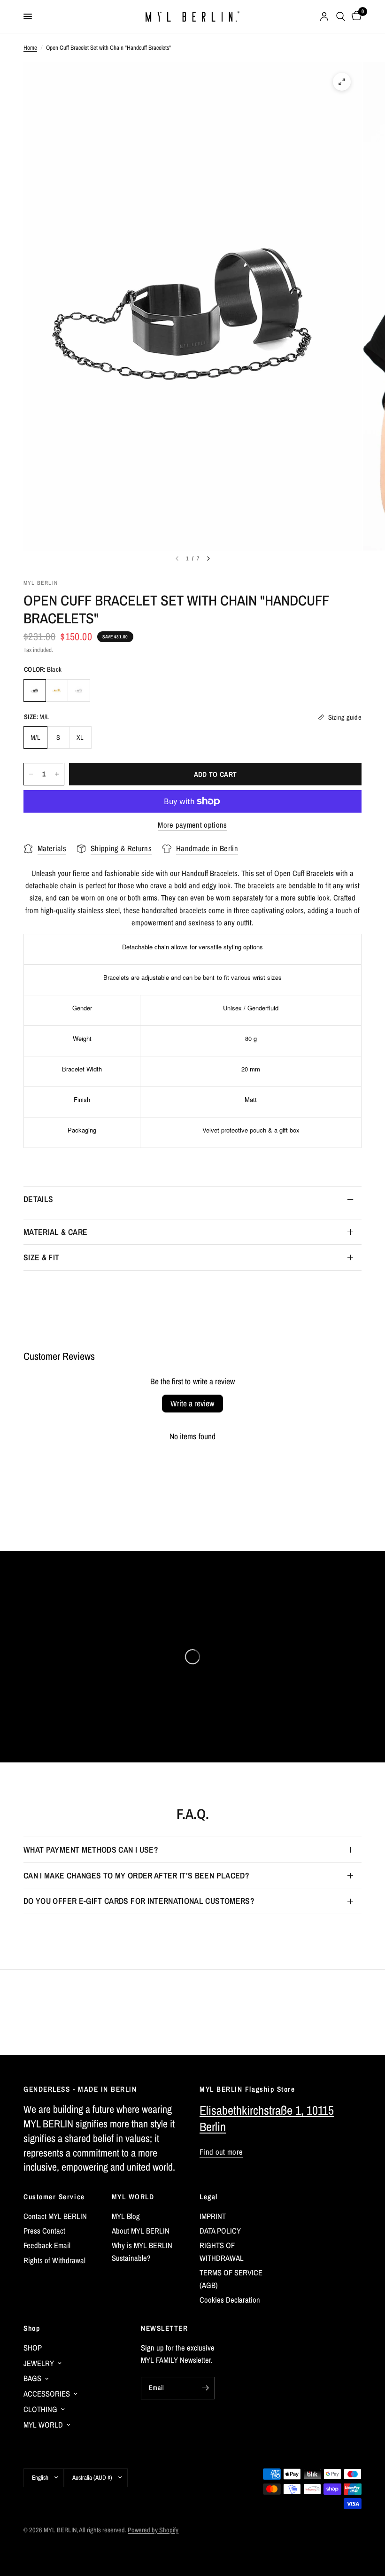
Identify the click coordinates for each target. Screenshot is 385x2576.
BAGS (32, 2378)
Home (30, 47)
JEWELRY (39, 2363)
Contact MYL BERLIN (55, 2216)
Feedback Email (47, 2245)
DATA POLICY (220, 2231)
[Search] (341, 16)
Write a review (192, 1403)
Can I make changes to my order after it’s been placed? (136, 1875)
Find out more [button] (221, 2152)
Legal (209, 2197)
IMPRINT (213, 2216)
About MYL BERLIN (141, 2231)
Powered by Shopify (153, 2530)
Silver (79, 691)
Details (38, 1199)
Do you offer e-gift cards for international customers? (139, 1901)
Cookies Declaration (230, 2300)
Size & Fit (42, 1257)
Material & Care (55, 1232)
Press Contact (44, 2231)
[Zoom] (342, 82)
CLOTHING (40, 2409)
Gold (57, 691)
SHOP (33, 2348)
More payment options (192, 825)
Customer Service (54, 2197)
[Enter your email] (205, 2388)
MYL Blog (126, 2216)
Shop (32, 2328)
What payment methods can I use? (91, 1850)
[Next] (208, 559)
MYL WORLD (133, 2197)
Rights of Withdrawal (54, 2260)
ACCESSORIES (47, 2394)
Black (35, 691)
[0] (355, 16)
